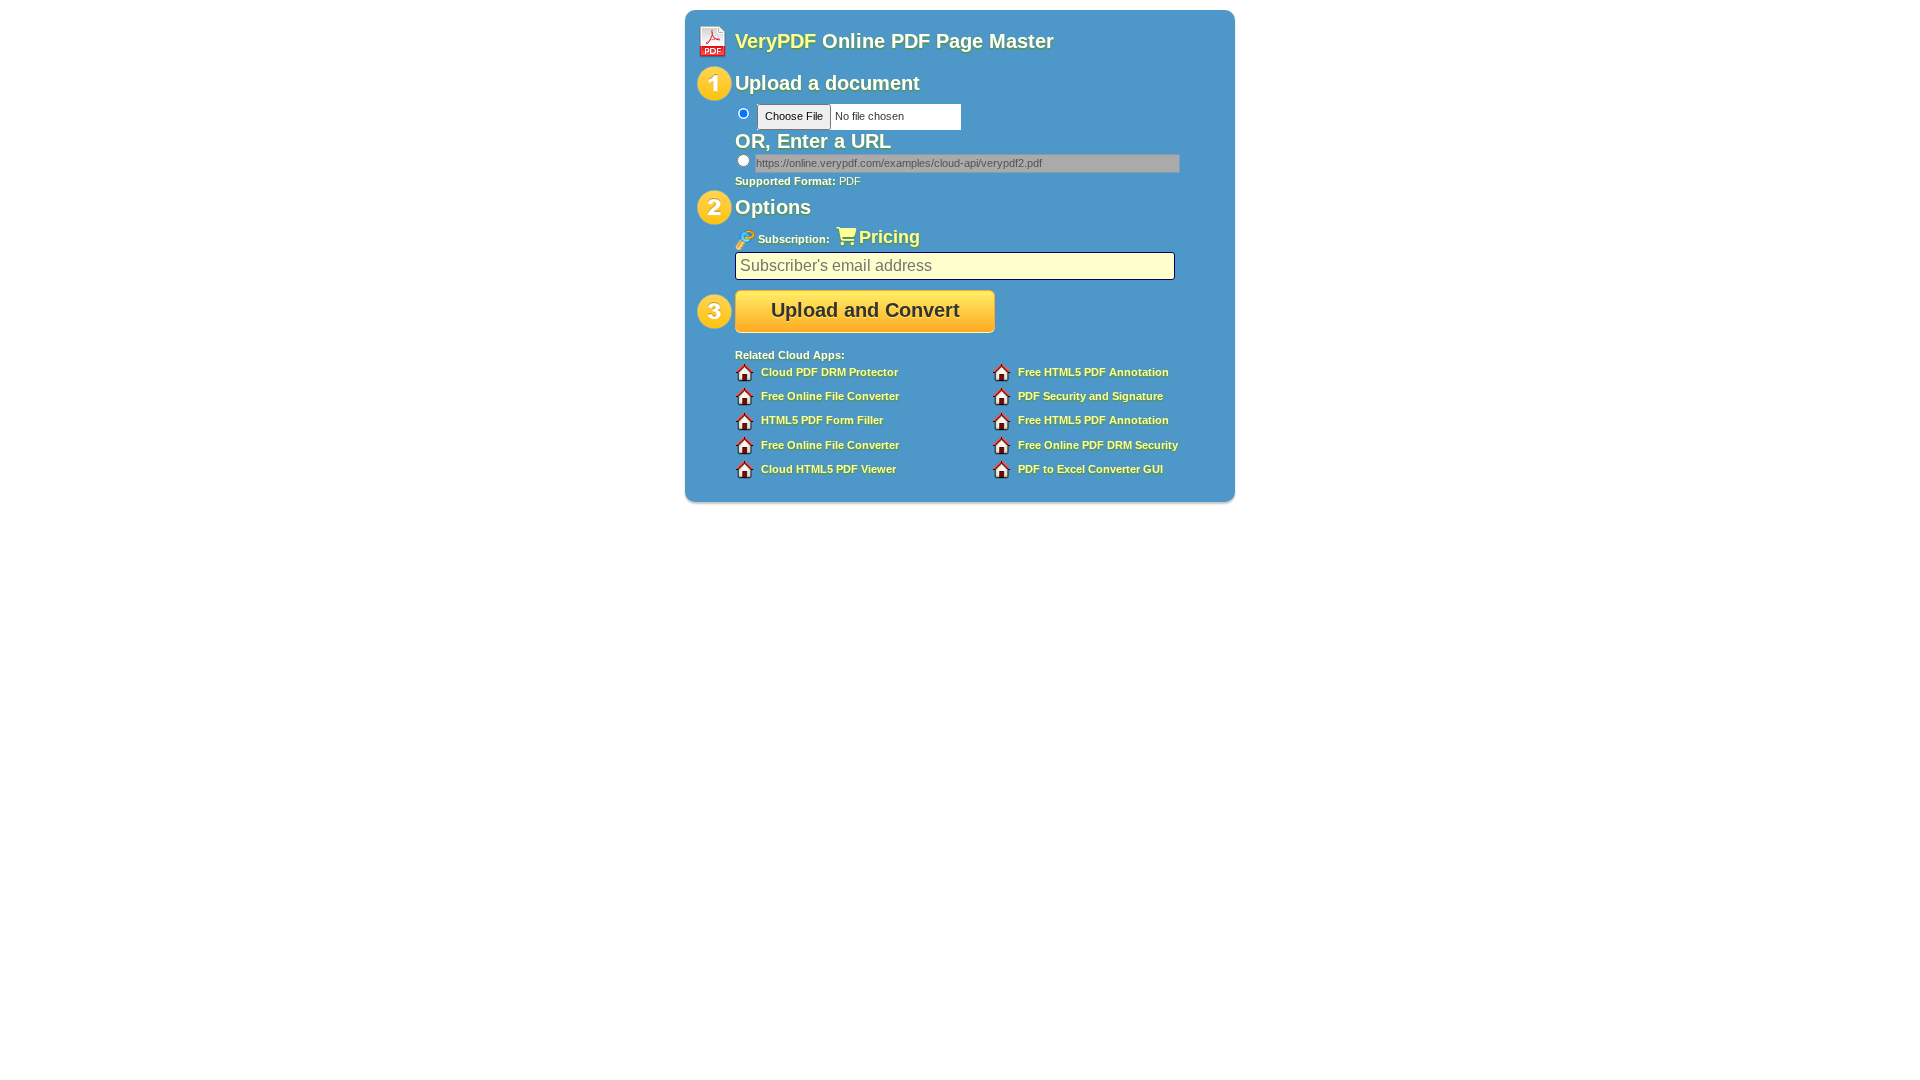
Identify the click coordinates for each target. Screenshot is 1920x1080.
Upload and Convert (865, 310)
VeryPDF (775, 41)
